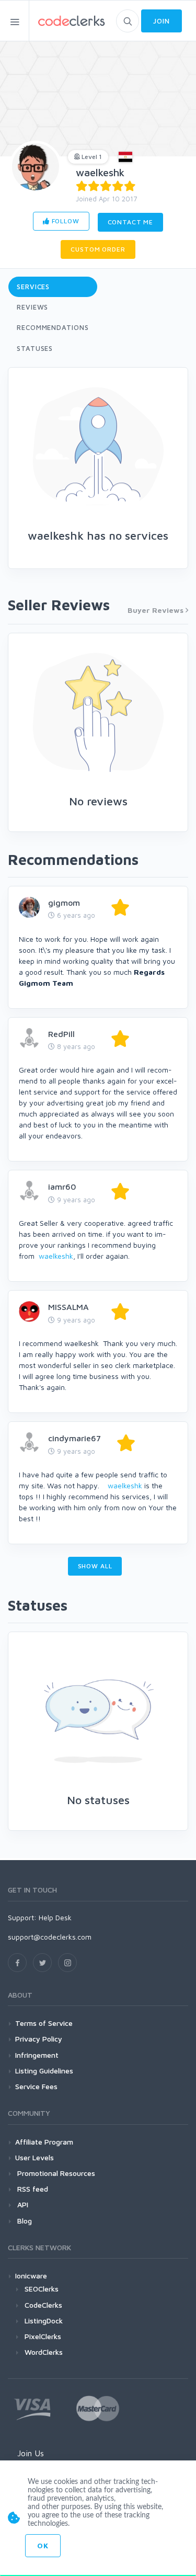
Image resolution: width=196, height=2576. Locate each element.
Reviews (32, 307)
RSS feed (32, 2189)
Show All (95, 1566)
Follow (65, 221)
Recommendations (53, 327)
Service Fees (36, 2086)
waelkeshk (100, 172)
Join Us (31, 2453)
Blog (24, 2221)
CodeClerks (43, 2305)
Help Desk (55, 1917)
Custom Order (98, 249)
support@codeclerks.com (50, 1937)
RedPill (61, 1034)
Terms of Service (44, 2023)
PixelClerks (43, 2336)
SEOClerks (42, 2289)
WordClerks (44, 2352)
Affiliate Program (44, 2142)
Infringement (37, 2055)
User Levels (34, 2157)
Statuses (35, 348)
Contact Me (130, 222)
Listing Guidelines (44, 2071)
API (22, 2204)
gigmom (64, 903)
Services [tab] (33, 287)
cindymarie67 (74, 1438)
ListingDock (44, 2321)
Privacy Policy (39, 2039)
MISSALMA (68, 1307)
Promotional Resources (55, 2173)
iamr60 (62, 1187)
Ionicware (31, 2276)
